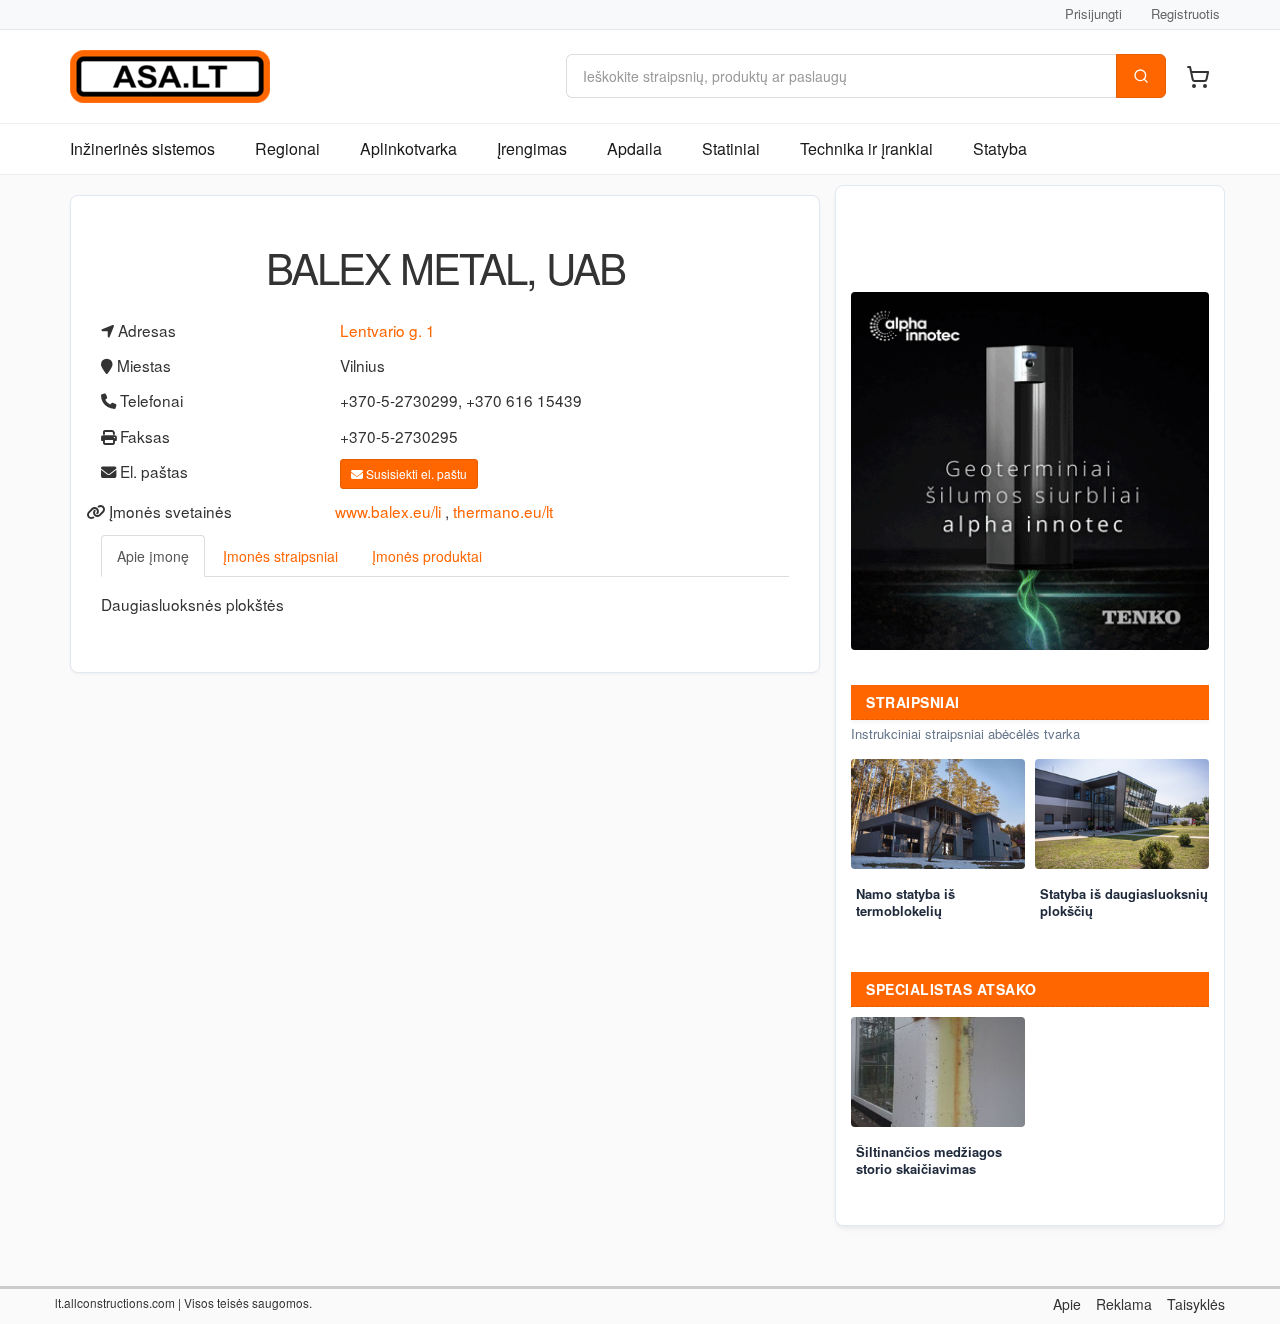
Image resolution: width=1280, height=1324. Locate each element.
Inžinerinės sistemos (142, 148)
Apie (1067, 1304)
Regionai (287, 148)
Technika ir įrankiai (866, 148)
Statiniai (731, 148)
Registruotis (1185, 13)
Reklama (1124, 1304)
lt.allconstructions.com (115, 1302)
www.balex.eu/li (388, 511)
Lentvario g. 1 (387, 330)
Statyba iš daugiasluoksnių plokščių (1124, 902)
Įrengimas (532, 148)
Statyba (1000, 148)
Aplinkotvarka (408, 148)
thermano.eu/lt (503, 511)
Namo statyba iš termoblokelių (905, 902)
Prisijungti (1093, 13)
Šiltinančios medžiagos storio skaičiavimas (929, 1160)
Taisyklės (1196, 1304)
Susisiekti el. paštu (415, 473)
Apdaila (634, 148)
